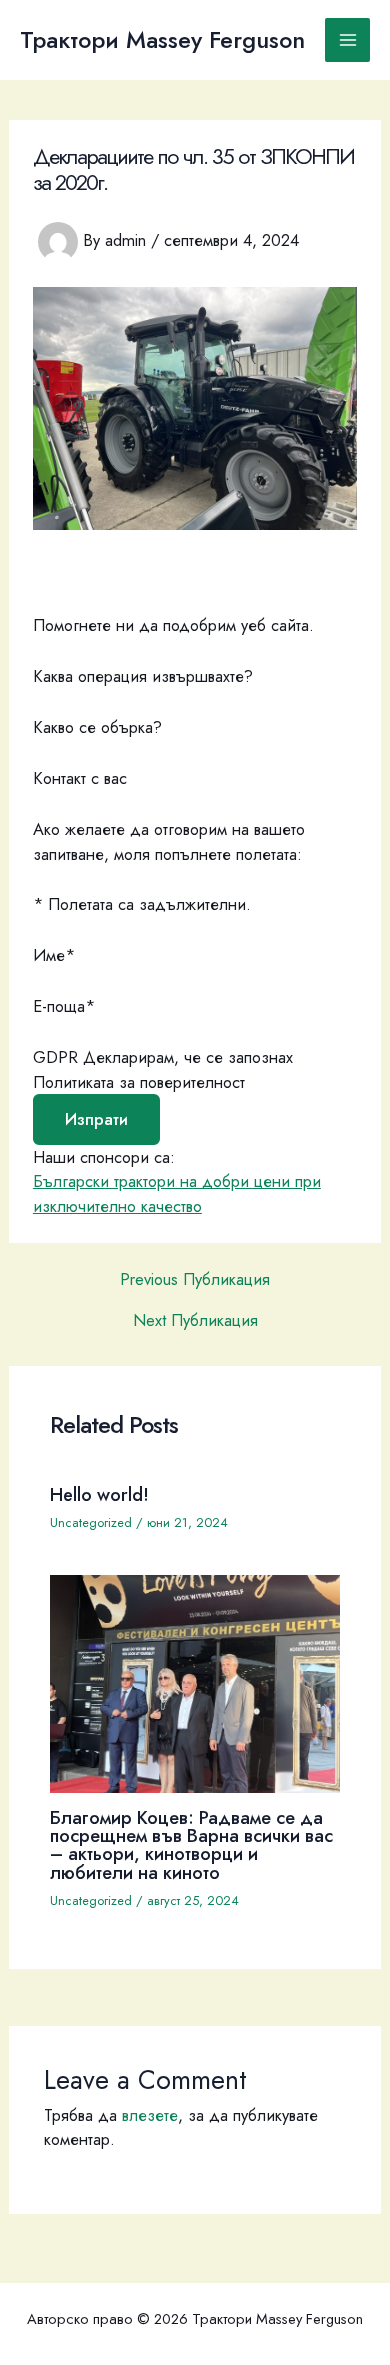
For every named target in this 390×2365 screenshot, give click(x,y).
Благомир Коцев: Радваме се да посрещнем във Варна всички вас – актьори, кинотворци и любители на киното (191, 1845)
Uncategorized (91, 1522)
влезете (150, 2115)
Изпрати (96, 1119)
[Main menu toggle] (347, 40)
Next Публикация (195, 1320)
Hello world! (99, 1494)
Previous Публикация (195, 1279)
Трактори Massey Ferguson (162, 40)
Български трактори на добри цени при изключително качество (177, 1193)
